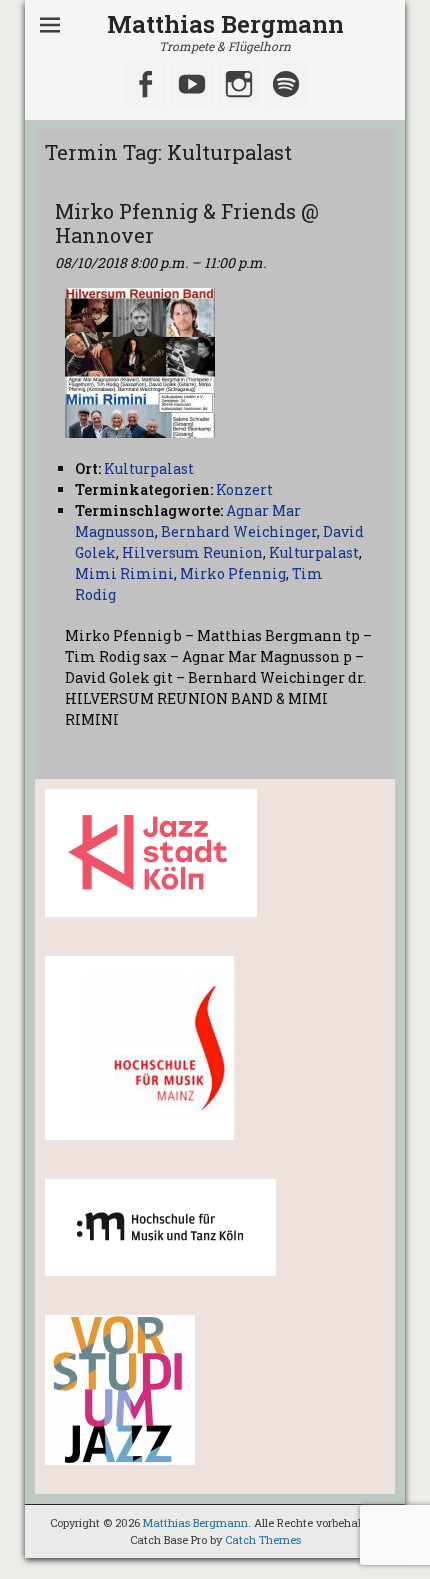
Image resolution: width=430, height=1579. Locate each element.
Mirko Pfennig (233, 573)
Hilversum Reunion (192, 552)
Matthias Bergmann (225, 24)
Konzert (244, 489)
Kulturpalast (314, 552)
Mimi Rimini (124, 573)
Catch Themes (263, 1539)
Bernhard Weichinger (239, 531)
